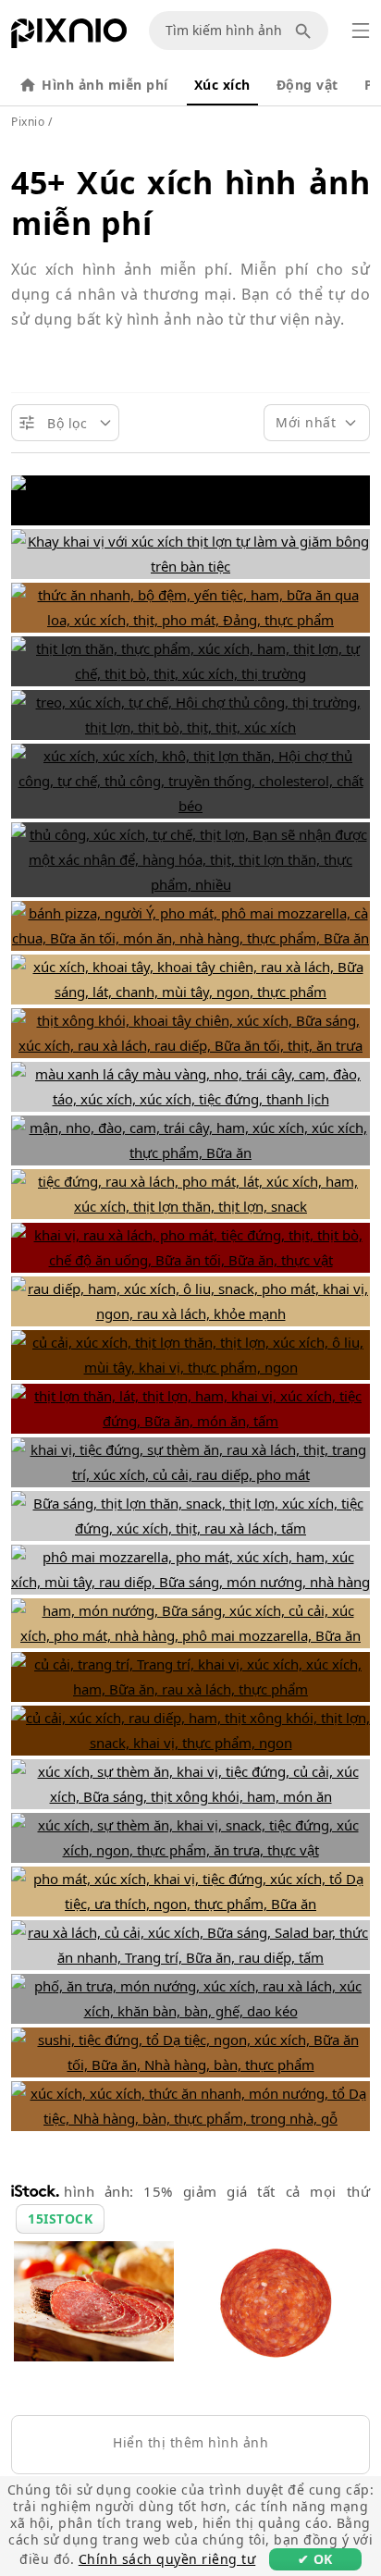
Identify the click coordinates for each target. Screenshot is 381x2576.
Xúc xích (222, 85)
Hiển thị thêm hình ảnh (190, 2442)
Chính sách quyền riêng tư (167, 2559)
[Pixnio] (69, 37)
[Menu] (361, 31)
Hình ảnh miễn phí (105, 85)
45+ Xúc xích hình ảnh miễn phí (190, 203)
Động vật (307, 85)
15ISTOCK (60, 2219)
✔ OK (315, 2559)
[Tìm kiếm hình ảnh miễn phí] (306, 31)
